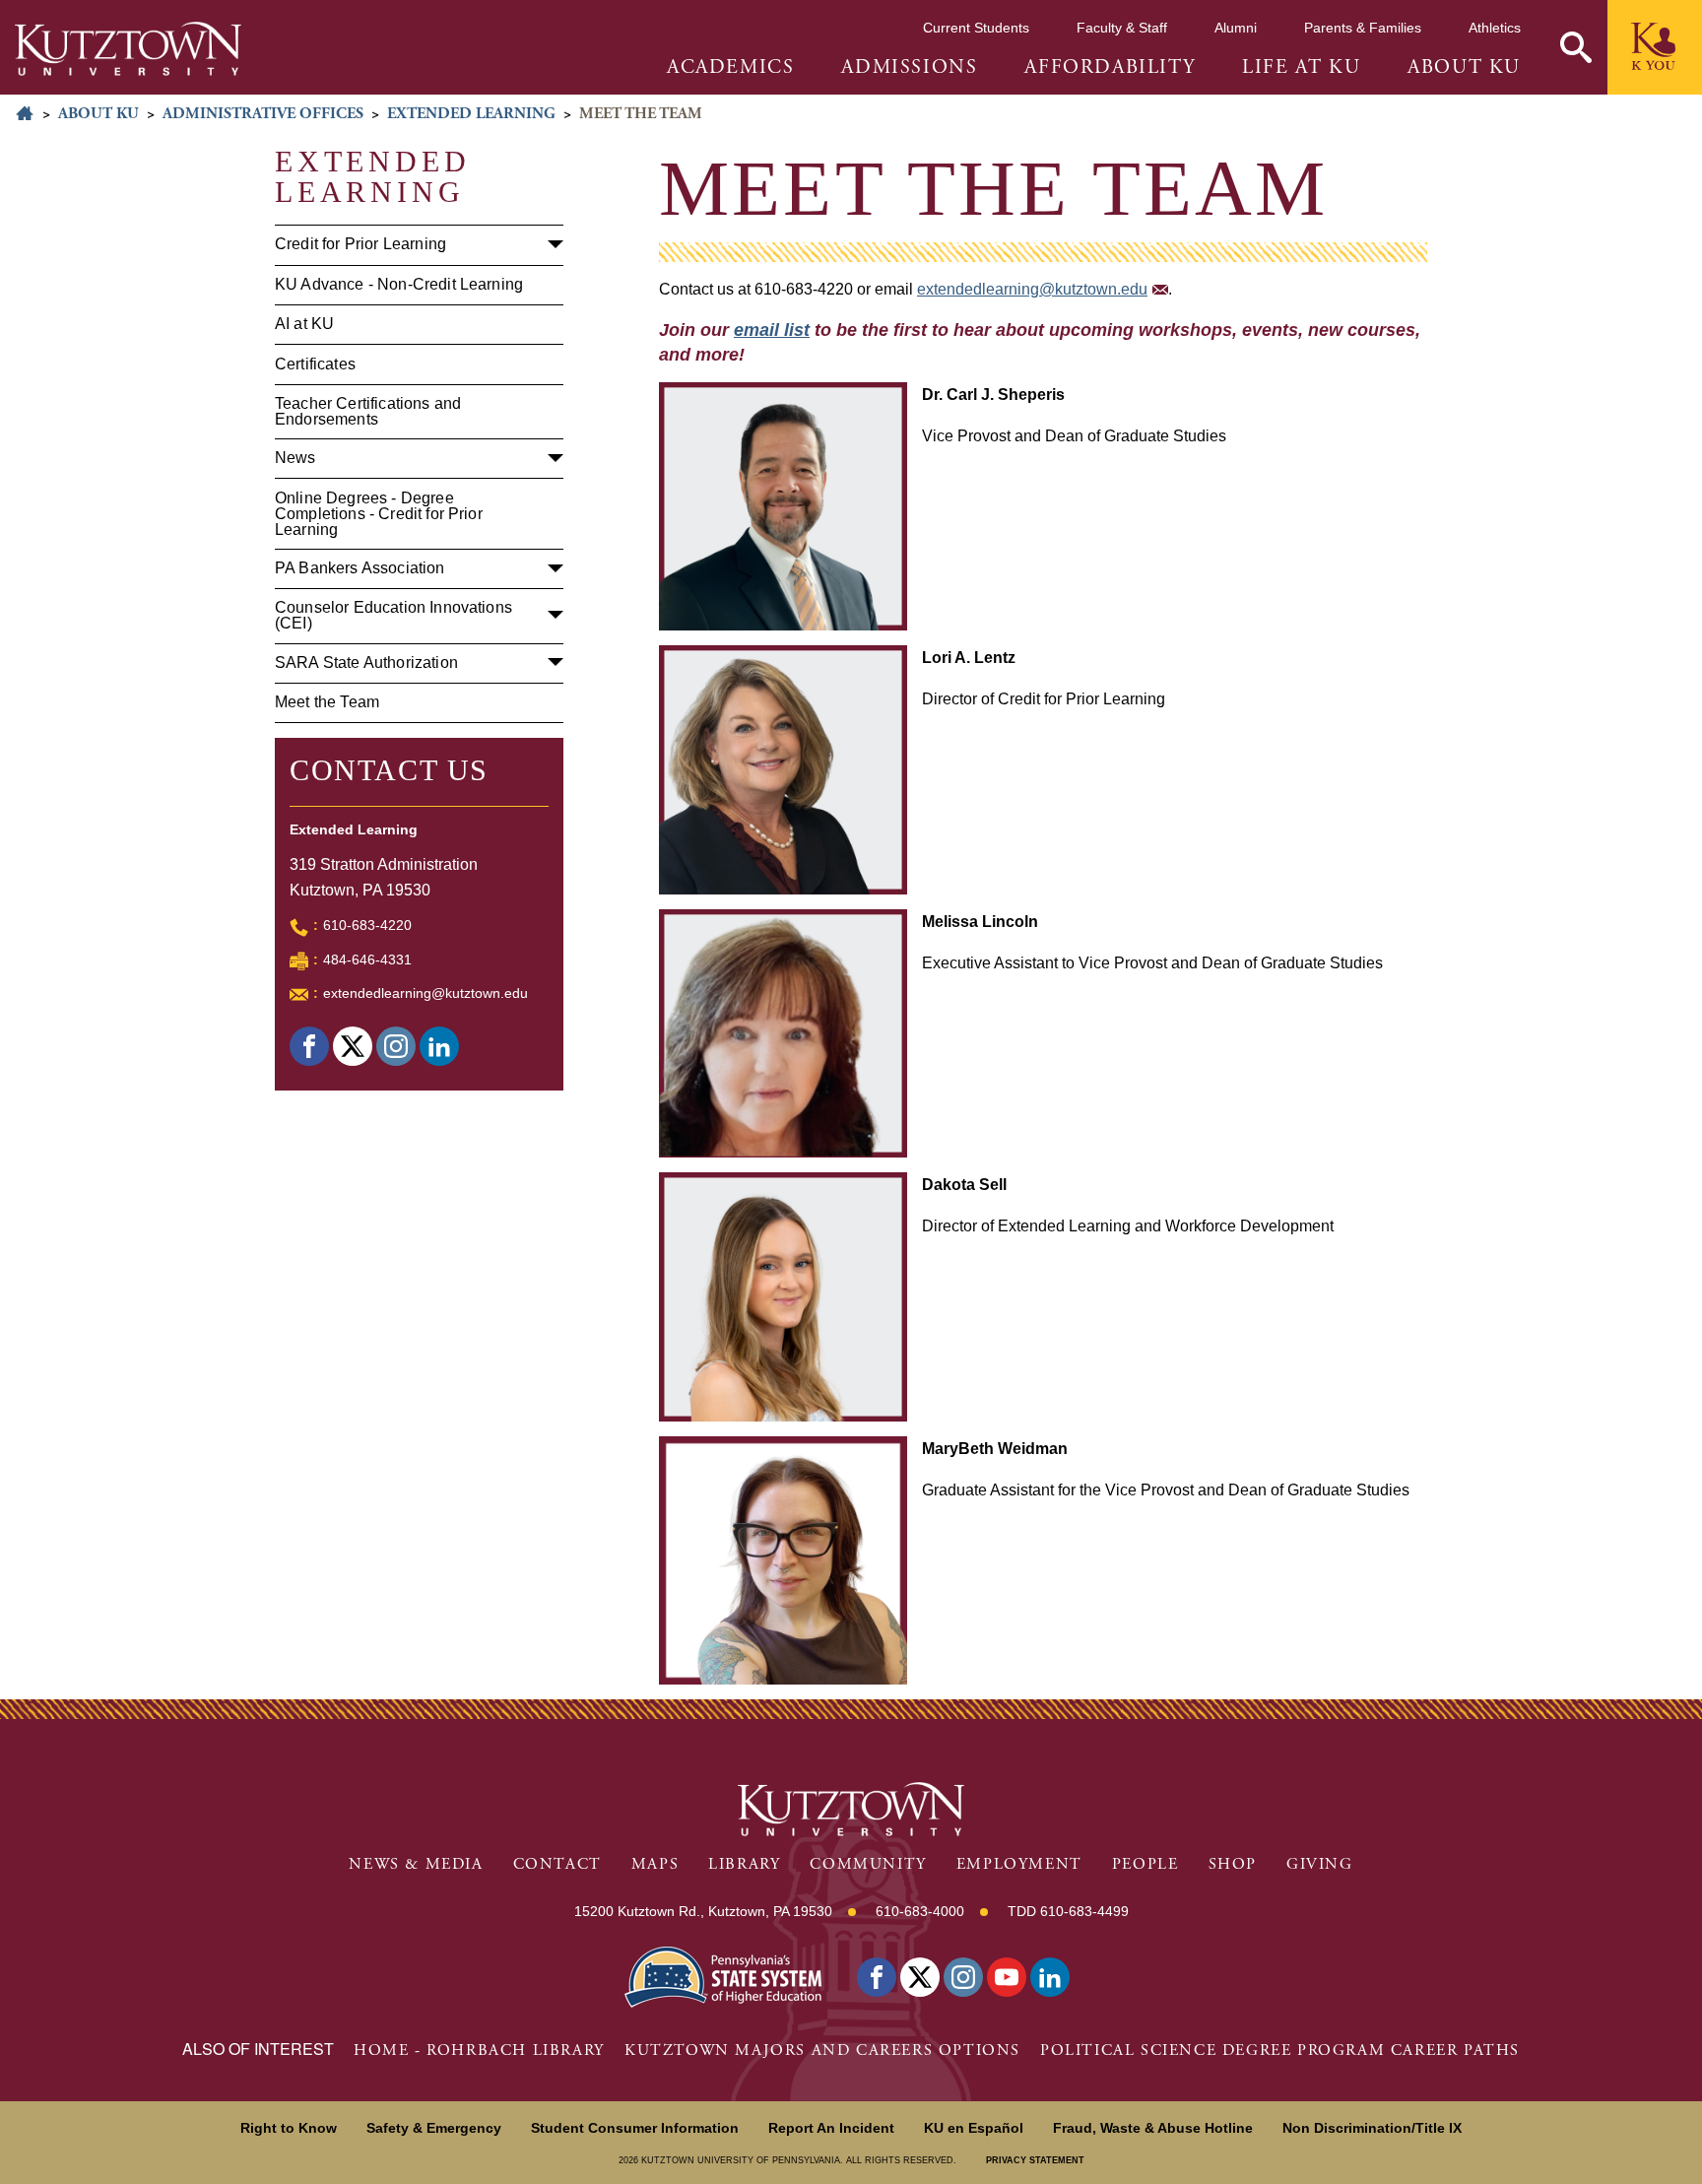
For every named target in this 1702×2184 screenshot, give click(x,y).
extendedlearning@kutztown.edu (425, 993)
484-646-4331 (367, 960)
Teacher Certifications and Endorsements (368, 411)
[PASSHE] (723, 1976)
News (295, 458)
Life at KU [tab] (1301, 68)
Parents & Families (1363, 28)
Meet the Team (327, 702)
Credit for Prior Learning (360, 244)
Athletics (1495, 28)
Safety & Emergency (434, 2128)
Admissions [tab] (909, 68)
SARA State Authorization (366, 662)
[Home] (128, 49)
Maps (655, 1864)
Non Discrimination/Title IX (1372, 2128)
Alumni (1236, 28)
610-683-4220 (367, 925)
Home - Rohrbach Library (479, 2051)
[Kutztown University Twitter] (920, 1977)
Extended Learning (471, 114)
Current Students (976, 28)
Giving (1320, 1864)
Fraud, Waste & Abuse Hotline (1153, 2128)
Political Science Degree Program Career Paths (1280, 2051)
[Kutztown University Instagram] (963, 1977)
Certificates (315, 364)
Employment (1019, 1864)
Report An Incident (831, 2128)
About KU (98, 114)
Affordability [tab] (1110, 68)
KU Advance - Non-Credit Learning (399, 284)
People (1146, 1864)
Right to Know (289, 2128)
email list (772, 330)
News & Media (416, 1864)
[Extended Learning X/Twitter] (353, 1046)
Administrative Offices (263, 114)
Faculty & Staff (1122, 28)
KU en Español (974, 2128)
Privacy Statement (1035, 2160)
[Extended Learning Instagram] (396, 1046)
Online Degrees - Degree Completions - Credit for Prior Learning (379, 514)
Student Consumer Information (635, 2128)
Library (744, 1864)
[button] (1576, 47)
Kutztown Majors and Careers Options (822, 2051)
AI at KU (304, 324)
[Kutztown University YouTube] (1007, 1977)
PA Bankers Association (360, 568)
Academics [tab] (730, 68)
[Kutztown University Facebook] (877, 1977)
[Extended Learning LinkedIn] (439, 1046)
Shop (1233, 1864)
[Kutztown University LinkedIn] (1050, 1977)
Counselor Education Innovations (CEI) (393, 615)
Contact (557, 1864)
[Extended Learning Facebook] (309, 1046)
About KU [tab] (1464, 68)
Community (868, 1864)
